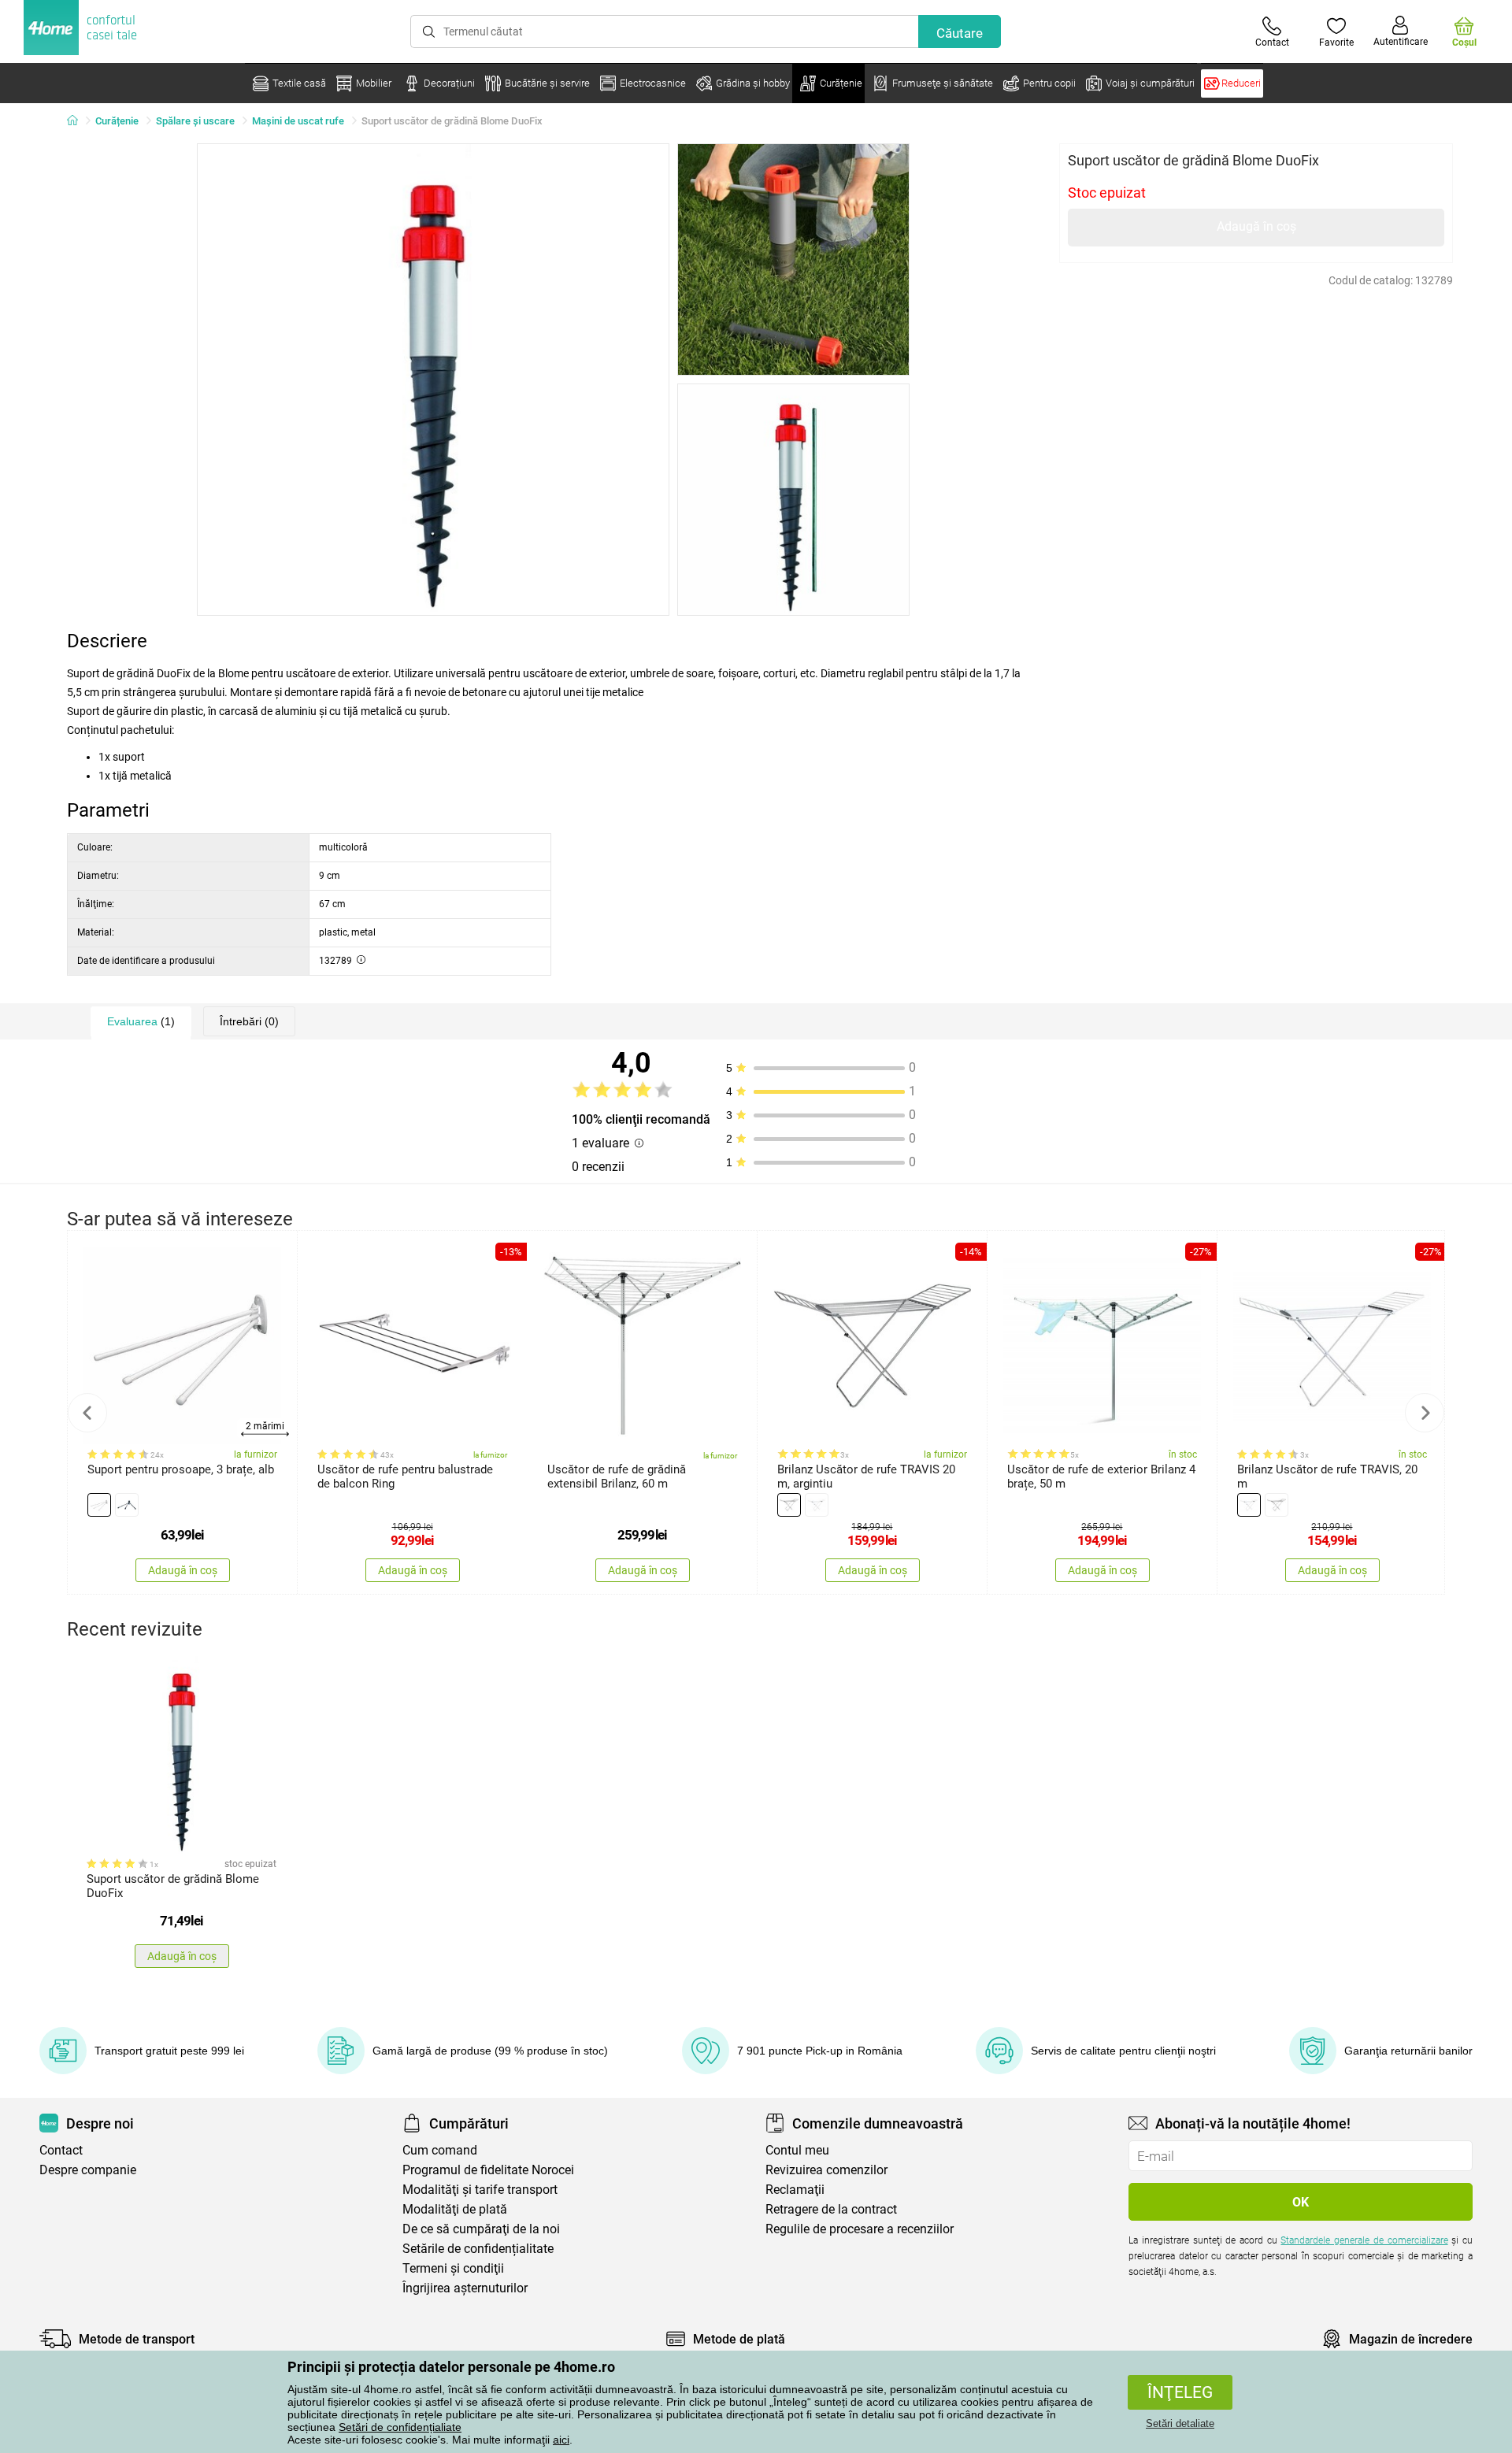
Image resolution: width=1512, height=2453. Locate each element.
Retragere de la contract (831, 2209)
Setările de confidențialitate (478, 2249)
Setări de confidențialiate (400, 2427)
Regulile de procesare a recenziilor (860, 2229)
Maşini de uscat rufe (298, 121)
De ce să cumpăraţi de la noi (481, 2229)
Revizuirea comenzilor (826, 2170)
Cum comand (440, 2150)
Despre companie (88, 2170)
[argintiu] (127, 1505)
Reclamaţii (795, 2190)
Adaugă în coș (1256, 226)
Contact (61, 2150)
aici (561, 2440)
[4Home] (78, 121)
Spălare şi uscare (195, 121)
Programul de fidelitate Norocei (488, 2170)
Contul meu (797, 2150)
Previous (87, 1413)
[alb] (99, 1505)
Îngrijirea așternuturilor (465, 2288)
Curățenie (117, 121)
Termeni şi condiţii (453, 2268)
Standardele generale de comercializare (1364, 2240)
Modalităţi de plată (455, 2209)
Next (1425, 1413)
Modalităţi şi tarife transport (480, 2190)
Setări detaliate (1180, 2423)
